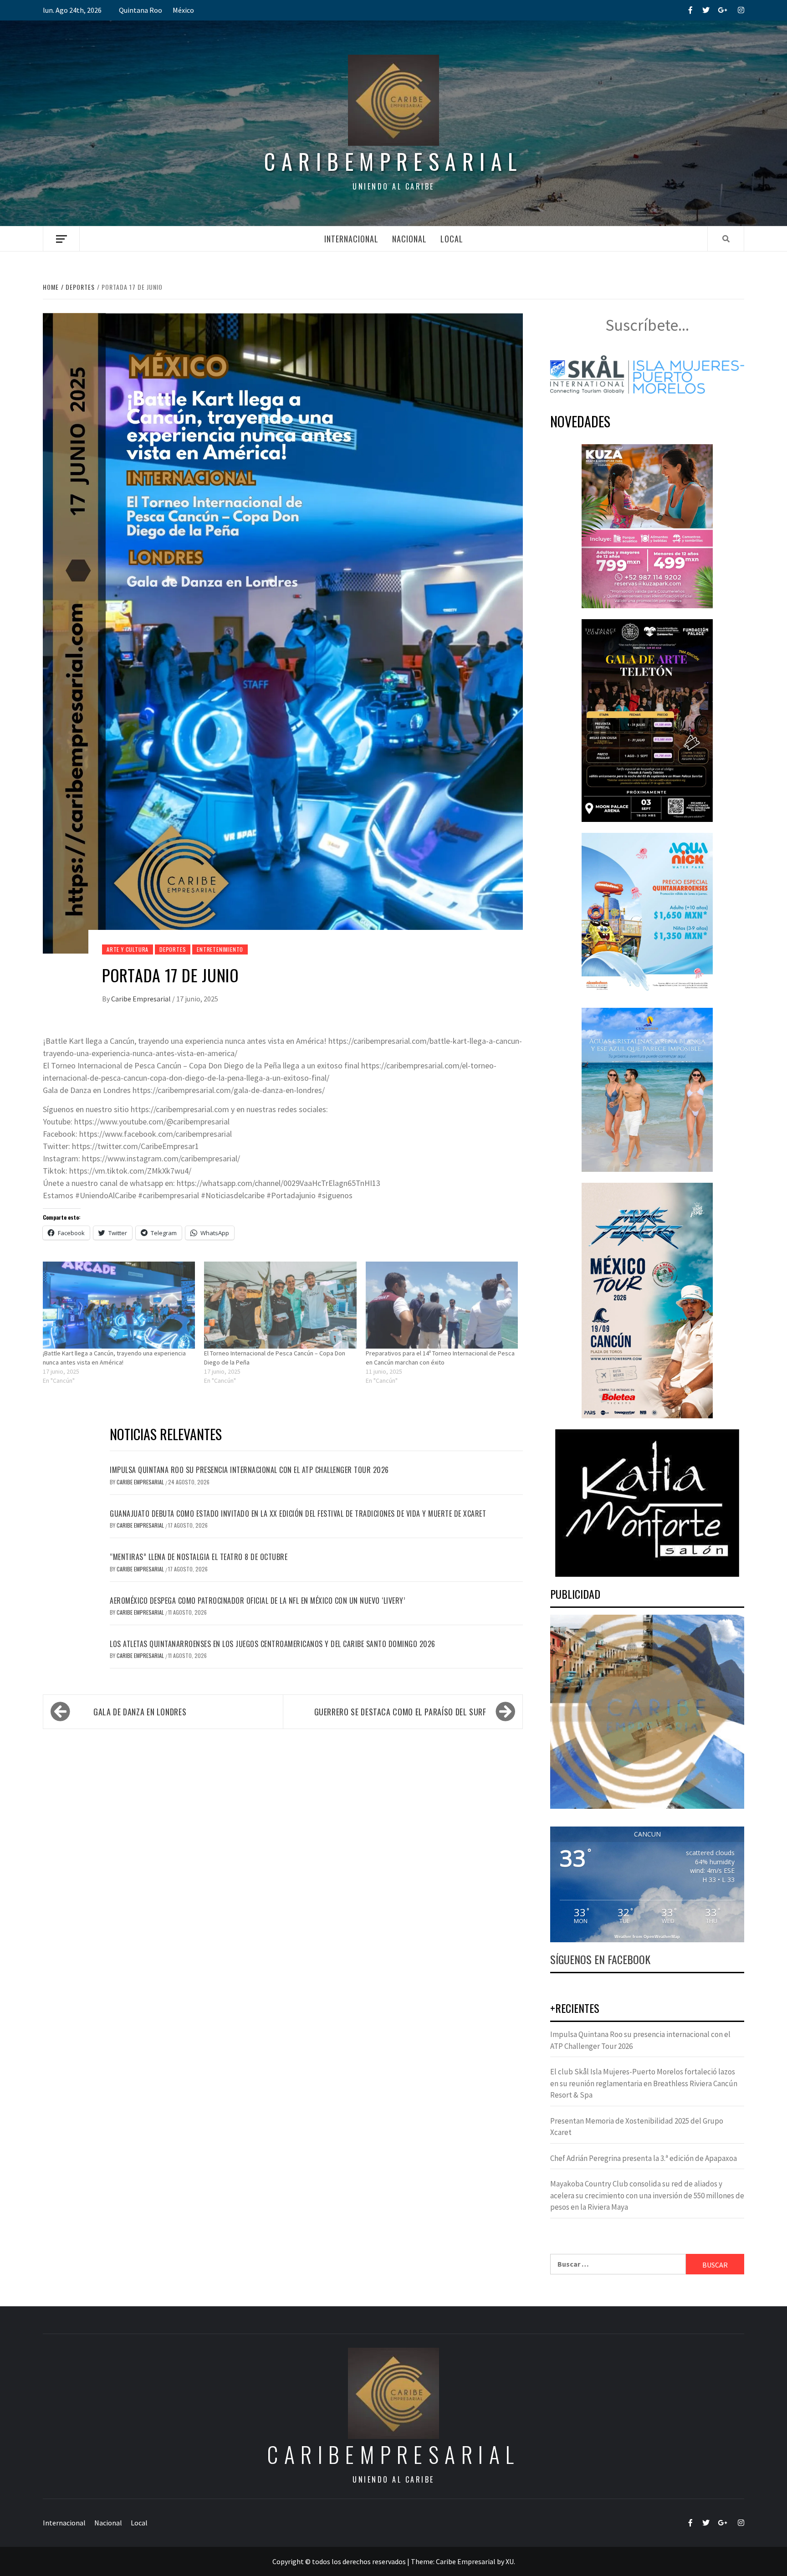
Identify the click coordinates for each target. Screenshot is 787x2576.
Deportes (173, 949)
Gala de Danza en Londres (140, 1712)
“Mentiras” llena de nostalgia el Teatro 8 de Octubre (199, 1557)
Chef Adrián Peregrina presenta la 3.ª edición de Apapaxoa (644, 2158)
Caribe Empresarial (142, 999)
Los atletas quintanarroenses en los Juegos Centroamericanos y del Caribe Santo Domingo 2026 (273, 1644)
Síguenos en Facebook (600, 1959)
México (183, 10)
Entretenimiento (220, 949)
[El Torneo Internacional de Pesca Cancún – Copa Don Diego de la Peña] (280, 1305)
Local (452, 239)
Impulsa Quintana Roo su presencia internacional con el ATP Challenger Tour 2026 (249, 1470)
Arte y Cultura (128, 949)
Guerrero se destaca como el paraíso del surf (400, 1712)
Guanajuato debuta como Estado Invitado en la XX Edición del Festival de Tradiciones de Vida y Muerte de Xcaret (298, 1514)
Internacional (351, 239)
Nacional (409, 239)
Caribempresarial (393, 161)
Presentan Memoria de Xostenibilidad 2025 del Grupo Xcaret (637, 2127)
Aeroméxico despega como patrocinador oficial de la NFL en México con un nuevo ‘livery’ (257, 1601)
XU (510, 2561)
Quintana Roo (141, 10)
